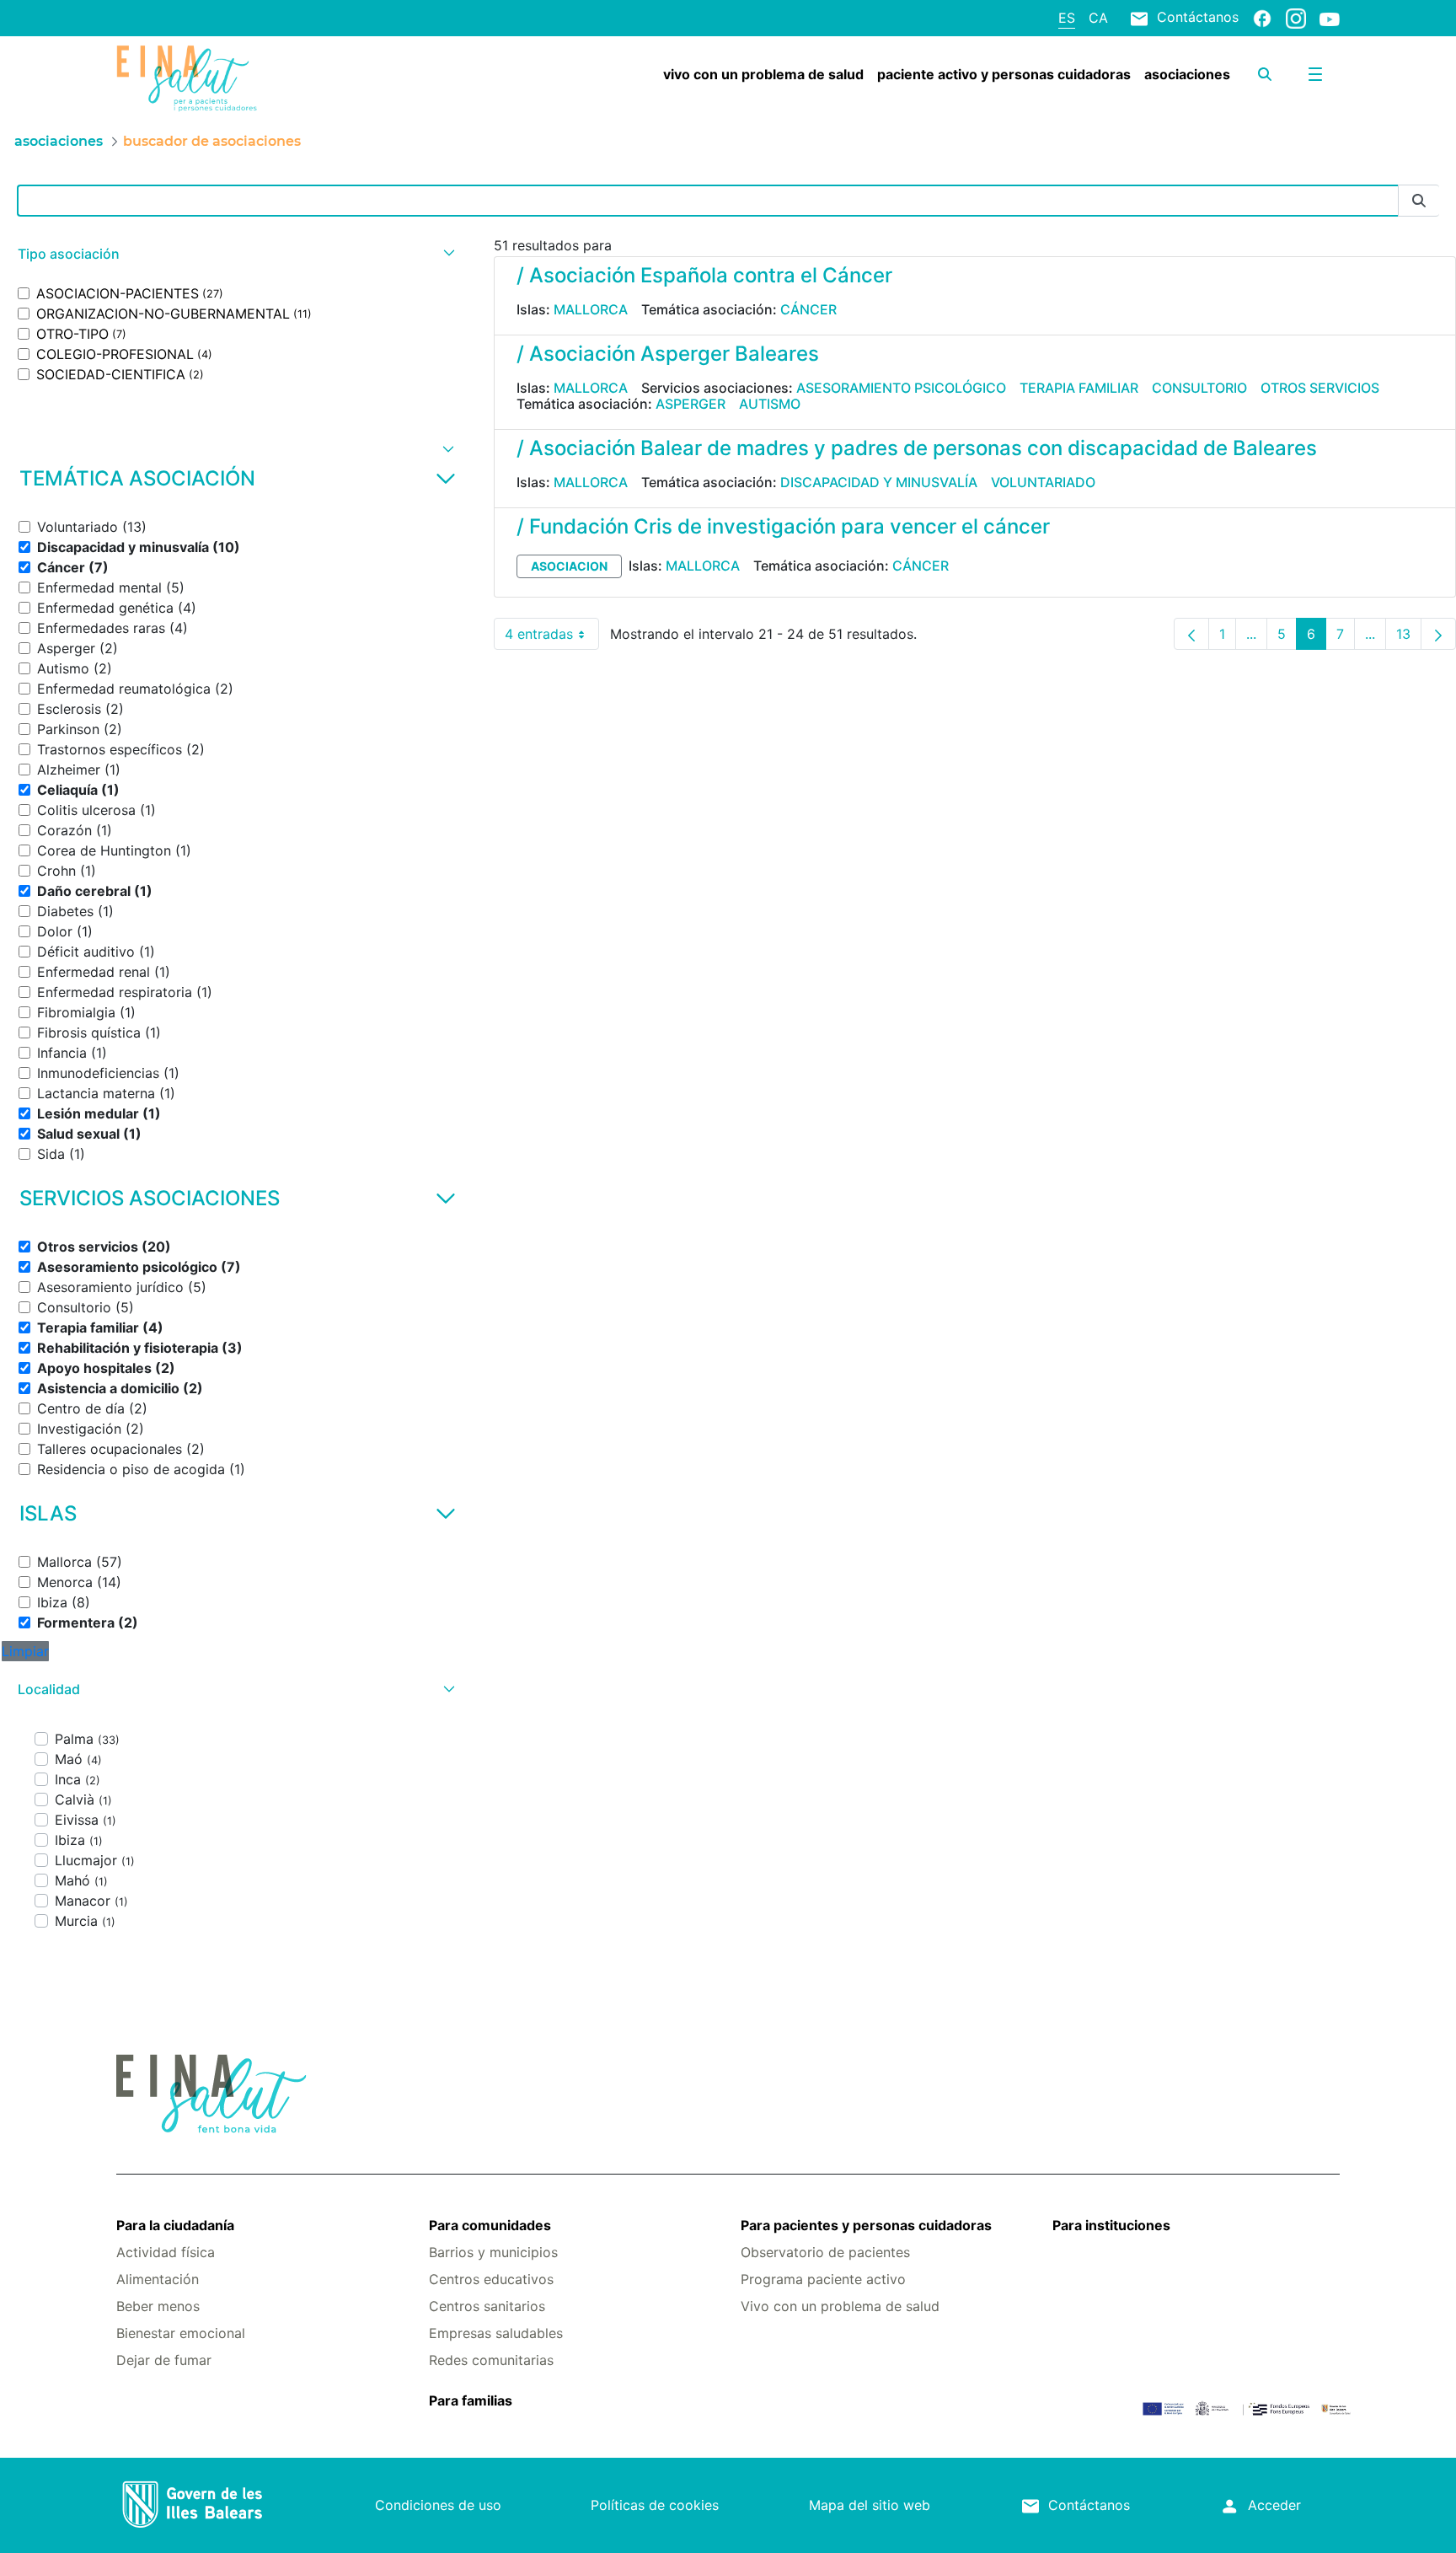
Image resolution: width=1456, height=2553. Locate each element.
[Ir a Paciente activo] (218, 78)
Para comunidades (490, 2225)
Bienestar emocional (181, 2333)
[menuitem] (763, 74)
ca (1098, 18)
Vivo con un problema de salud (840, 2306)
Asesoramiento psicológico (901, 388)
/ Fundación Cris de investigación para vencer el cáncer (783, 526)
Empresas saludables (496, 2333)
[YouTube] (1330, 19)
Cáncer (808, 309)
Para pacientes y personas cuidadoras (866, 2225)
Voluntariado (1043, 482)
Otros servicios (1320, 388)
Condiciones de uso (438, 2505)
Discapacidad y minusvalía (879, 482)
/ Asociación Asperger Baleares (668, 354)
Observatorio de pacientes (825, 2252)
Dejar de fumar (164, 2360)
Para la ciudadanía (175, 2225)
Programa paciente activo (823, 2279)
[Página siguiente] (1438, 634)
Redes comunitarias (491, 2360)
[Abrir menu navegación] (1315, 74)
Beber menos (158, 2306)
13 (1409, 638)
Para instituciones (1111, 2225)
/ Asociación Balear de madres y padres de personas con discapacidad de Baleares (917, 448)
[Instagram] (1296, 18)
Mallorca (591, 309)
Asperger (691, 404)
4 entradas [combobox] (552, 638)
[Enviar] (1419, 201)
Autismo (770, 404)
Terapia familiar (1079, 388)
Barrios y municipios (493, 2252)
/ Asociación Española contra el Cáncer (704, 275)
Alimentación (158, 2279)
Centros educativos (491, 2279)
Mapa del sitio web (870, 2505)
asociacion (569, 566)
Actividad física (166, 2252)
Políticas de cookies (655, 2505)
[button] (234, 254)
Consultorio (1199, 388)
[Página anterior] (1191, 634)
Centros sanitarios (487, 2306)
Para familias (471, 2400)
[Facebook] (1262, 18)
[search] (1265, 74)
